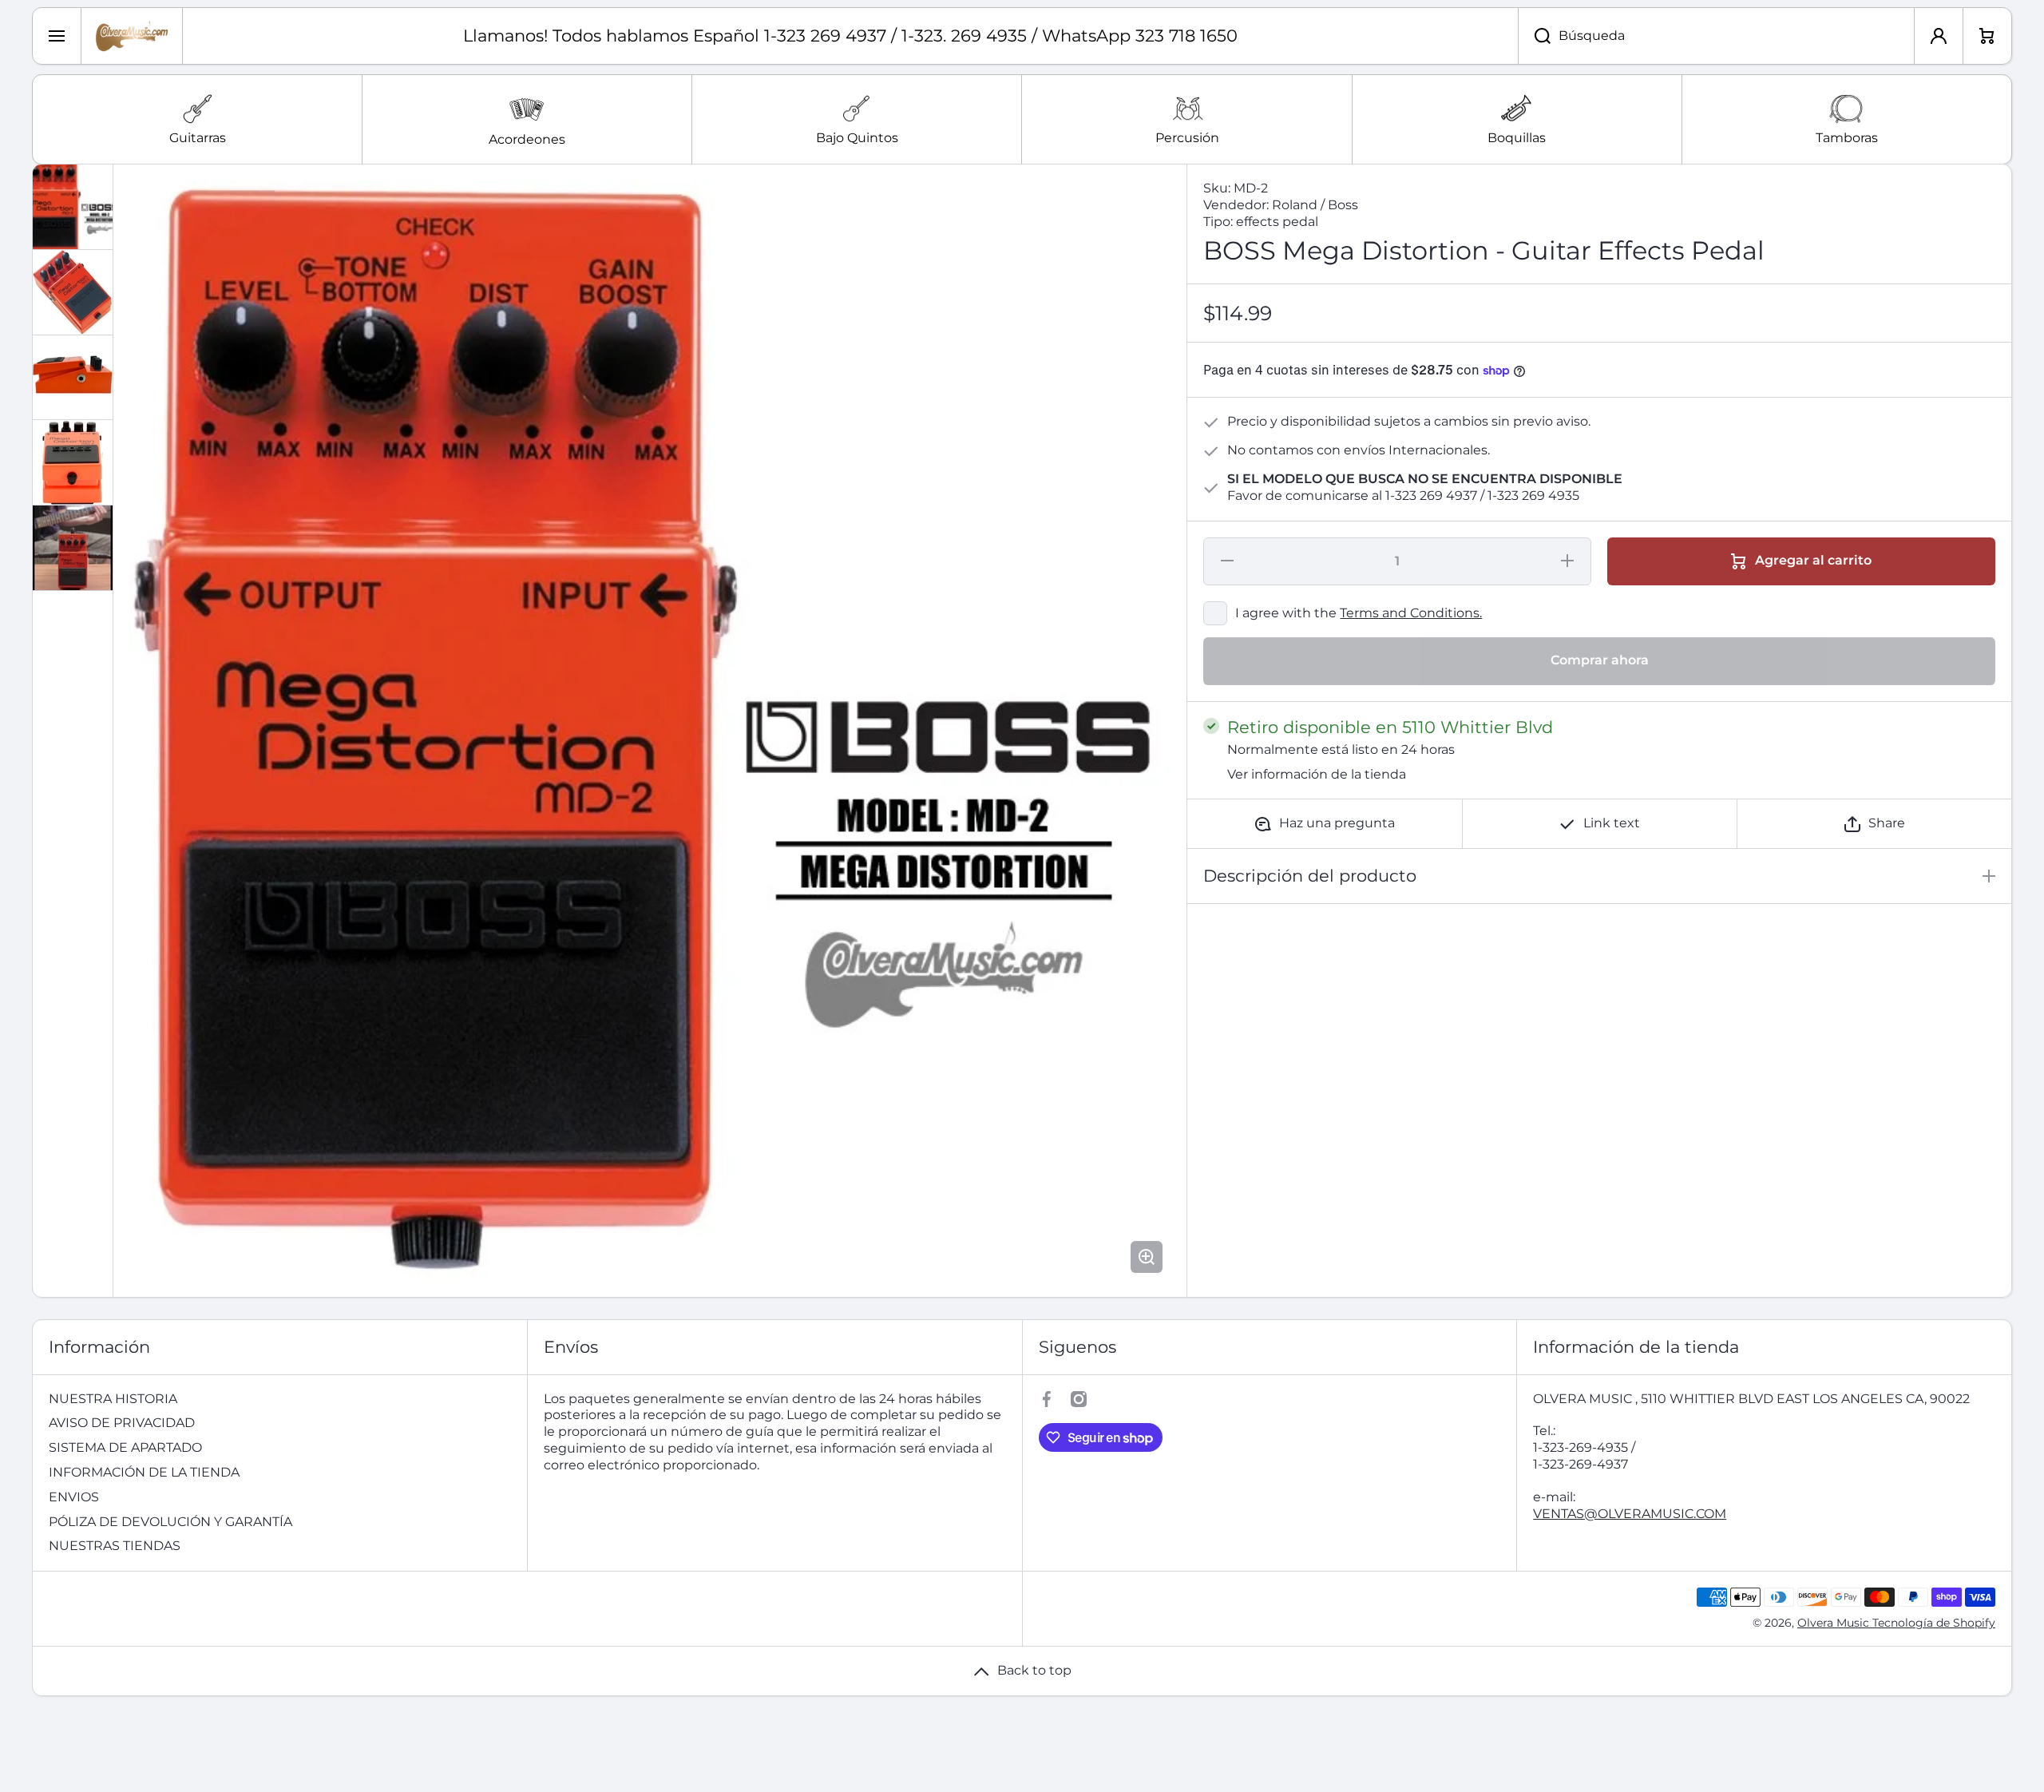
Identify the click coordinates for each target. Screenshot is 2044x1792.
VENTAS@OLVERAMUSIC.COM (1630, 1514)
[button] (1874, 824)
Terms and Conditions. (1411, 613)
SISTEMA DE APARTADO (125, 1447)
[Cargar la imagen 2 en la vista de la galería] (73, 292)
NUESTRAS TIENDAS (115, 1546)
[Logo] (132, 36)
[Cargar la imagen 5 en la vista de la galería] (73, 548)
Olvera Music (1835, 1623)
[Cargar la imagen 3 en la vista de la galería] (73, 377)
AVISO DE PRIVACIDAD (122, 1423)
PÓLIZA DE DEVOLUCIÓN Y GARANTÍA (170, 1522)
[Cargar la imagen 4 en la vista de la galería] (73, 462)
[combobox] (1716, 36)
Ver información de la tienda (1317, 774)
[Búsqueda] (1534, 36)
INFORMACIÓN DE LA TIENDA (144, 1472)
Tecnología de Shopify (1934, 1623)
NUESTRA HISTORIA (113, 1399)
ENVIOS (74, 1497)
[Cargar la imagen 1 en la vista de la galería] (73, 207)
